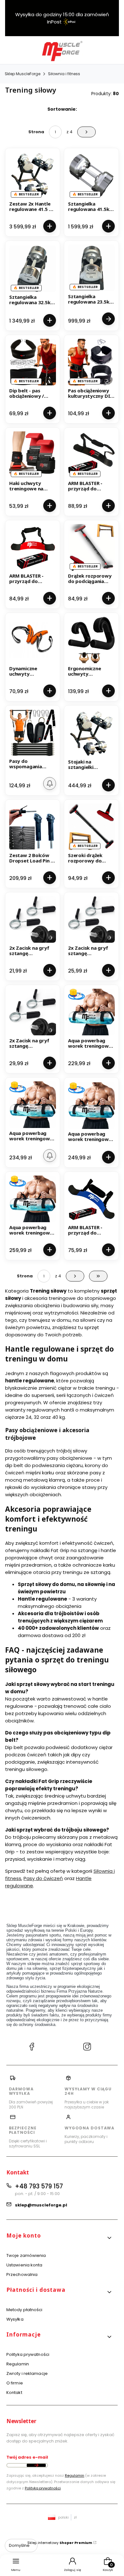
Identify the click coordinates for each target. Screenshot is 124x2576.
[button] (59, 2238)
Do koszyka (50, 226)
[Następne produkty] (75, 1276)
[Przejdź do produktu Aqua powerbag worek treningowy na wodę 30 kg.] (33, 1199)
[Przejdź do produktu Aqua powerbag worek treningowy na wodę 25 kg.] (91, 1105)
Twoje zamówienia (26, 2255)
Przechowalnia (22, 2274)
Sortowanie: (62, 109)
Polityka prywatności (28, 2354)
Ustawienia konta (24, 2265)
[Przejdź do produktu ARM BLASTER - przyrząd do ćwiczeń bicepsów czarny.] (91, 455)
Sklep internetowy (60, 2543)
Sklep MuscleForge (23, 74)
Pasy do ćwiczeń (43, 1878)
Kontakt (14, 2392)
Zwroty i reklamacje (27, 2373)
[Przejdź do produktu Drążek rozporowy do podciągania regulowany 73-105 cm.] (91, 547)
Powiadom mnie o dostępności (50, 783)
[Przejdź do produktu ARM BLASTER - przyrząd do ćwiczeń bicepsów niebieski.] (91, 1199)
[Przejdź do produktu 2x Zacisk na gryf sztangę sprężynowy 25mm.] (33, 919)
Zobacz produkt (108, 319)
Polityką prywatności (43, 2488)
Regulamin (18, 2364)
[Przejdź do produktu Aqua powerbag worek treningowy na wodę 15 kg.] (91, 1012)
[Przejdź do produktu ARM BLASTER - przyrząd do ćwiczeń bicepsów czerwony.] (33, 547)
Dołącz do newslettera (36, 2465)
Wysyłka (15, 2319)
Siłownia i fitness (64, 74)
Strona (36, 132)
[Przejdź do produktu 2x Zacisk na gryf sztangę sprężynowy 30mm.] (33, 1012)
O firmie (15, 2383)
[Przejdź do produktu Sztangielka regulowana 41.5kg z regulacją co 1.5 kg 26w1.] (91, 175)
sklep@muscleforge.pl (41, 2205)
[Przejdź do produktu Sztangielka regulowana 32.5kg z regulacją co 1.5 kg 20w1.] (33, 269)
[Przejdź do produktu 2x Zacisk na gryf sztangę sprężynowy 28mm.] (91, 919)
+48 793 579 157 (39, 2186)
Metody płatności (24, 2310)
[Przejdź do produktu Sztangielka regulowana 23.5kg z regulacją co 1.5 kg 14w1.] (91, 268)
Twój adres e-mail (27, 2457)
